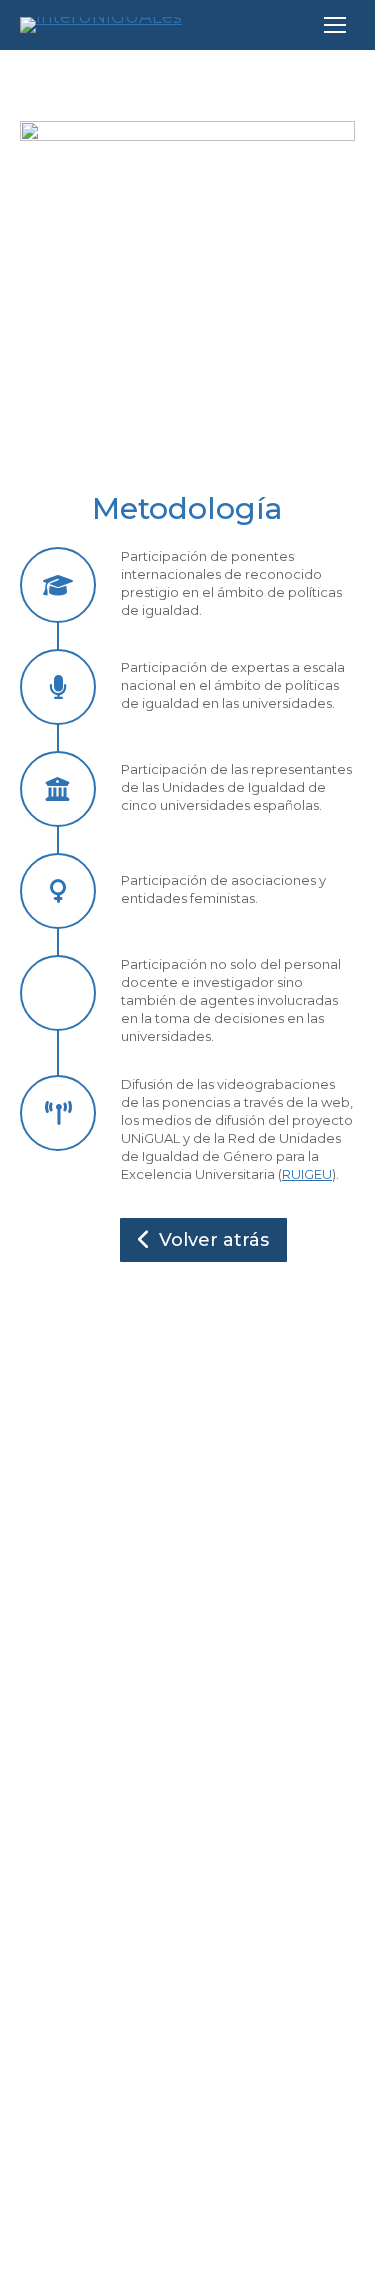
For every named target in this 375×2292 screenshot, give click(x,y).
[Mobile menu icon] (335, 25)
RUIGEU (307, 1174)
